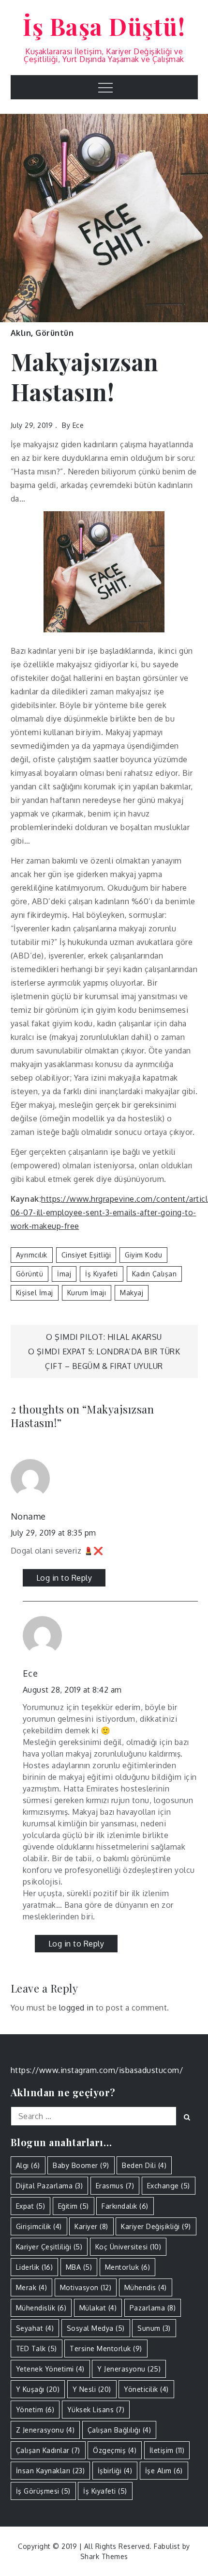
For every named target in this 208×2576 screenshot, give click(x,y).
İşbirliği (115, 2471)
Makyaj (132, 1293)
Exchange (169, 2186)
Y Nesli (92, 2389)
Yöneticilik (146, 2389)
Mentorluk (128, 2267)
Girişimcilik (39, 2226)
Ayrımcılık (32, 1255)
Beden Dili (144, 2165)
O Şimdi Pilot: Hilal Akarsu (104, 1337)
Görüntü (30, 1274)
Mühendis (146, 2287)
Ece (78, 425)
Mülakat (98, 2308)
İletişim (167, 2450)
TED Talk (37, 2348)
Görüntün (54, 333)
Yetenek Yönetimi (50, 2369)
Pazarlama (153, 2308)
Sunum (154, 2328)
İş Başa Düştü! (104, 26)
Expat (31, 2206)
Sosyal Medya (96, 2328)
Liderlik (35, 2267)
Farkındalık (125, 2206)
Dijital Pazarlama (50, 2186)
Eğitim (74, 2206)
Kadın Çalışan (155, 1274)
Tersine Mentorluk (106, 2348)
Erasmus (115, 2186)
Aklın (21, 333)
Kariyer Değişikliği (156, 2226)
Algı (28, 2165)
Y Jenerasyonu (129, 2369)
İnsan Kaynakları (51, 2471)
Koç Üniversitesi (128, 2247)
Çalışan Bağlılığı (119, 2430)
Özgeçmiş (115, 2450)
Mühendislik (41, 2308)
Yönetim (35, 2410)
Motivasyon (86, 2287)
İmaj (64, 1274)
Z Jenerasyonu (45, 2430)
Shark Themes (104, 2556)
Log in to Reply (64, 1578)
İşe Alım (164, 2471)
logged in (76, 2008)
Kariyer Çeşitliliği (49, 2247)
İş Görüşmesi (43, 2491)
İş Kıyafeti (102, 1274)
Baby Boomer (81, 2165)
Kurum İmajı (87, 1293)
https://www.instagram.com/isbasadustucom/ (97, 2070)
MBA (79, 2267)
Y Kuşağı (38, 2389)
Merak (32, 2287)
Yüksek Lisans (96, 2410)
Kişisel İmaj (35, 1293)
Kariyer (91, 2226)
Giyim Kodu (143, 1255)
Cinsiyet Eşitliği (86, 1255)
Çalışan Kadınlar (48, 2450)
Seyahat (35, 2328)
